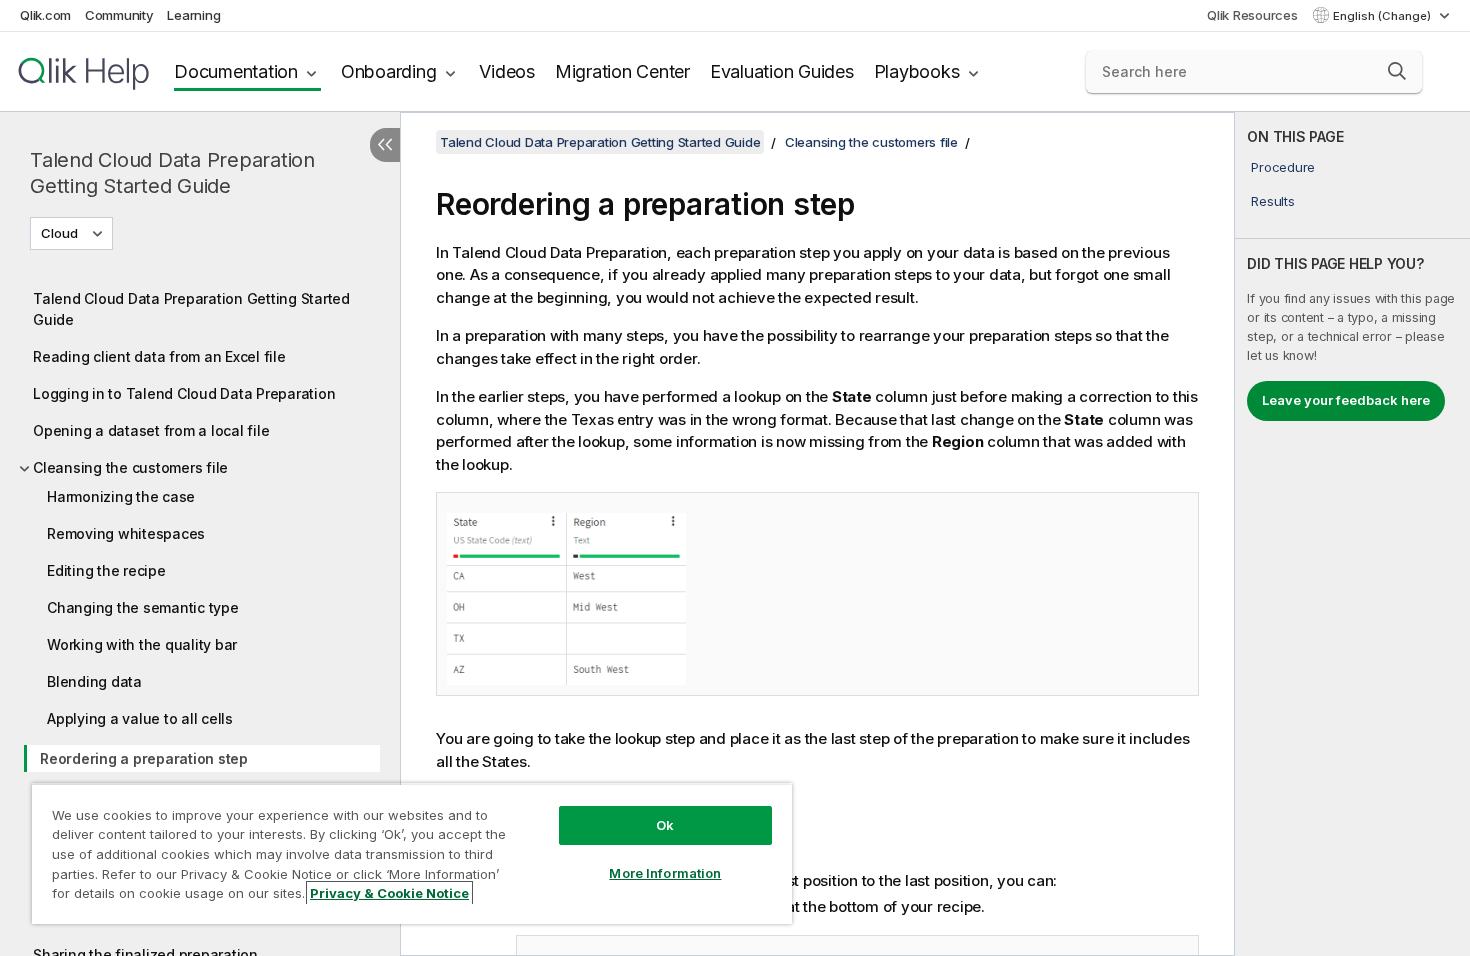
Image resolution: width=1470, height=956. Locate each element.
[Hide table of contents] (385, 145)
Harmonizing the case (121, 496)
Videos (507, 71)
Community (119, 15)
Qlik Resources (1252, 15)
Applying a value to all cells (140, 718)
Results (1272, 201)
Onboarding (389, 71)
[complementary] (1352, 534)
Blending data (94, 681)
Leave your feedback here (1346, 400)
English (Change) (1383, 16)
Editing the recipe (106, 570)
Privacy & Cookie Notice (389, 893)
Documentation (236, 71)
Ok (665, 825)
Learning (193, 15)
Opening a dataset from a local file (151, 430)
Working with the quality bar (142, 644)
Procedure (1283, 167)
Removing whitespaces (126, 533)
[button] (1397, 71)
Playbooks (917, 71)
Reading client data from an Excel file (159, 356)
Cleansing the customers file (130, 467)
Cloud (59, 233)
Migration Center (622, 71)
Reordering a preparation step (144, 758)
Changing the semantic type (143, 607)
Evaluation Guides (782, 71)
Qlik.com (45, 15)
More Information (665, 873)
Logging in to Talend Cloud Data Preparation (184, 393)
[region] (412, 853)
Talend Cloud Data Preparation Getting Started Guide (172, 173)
